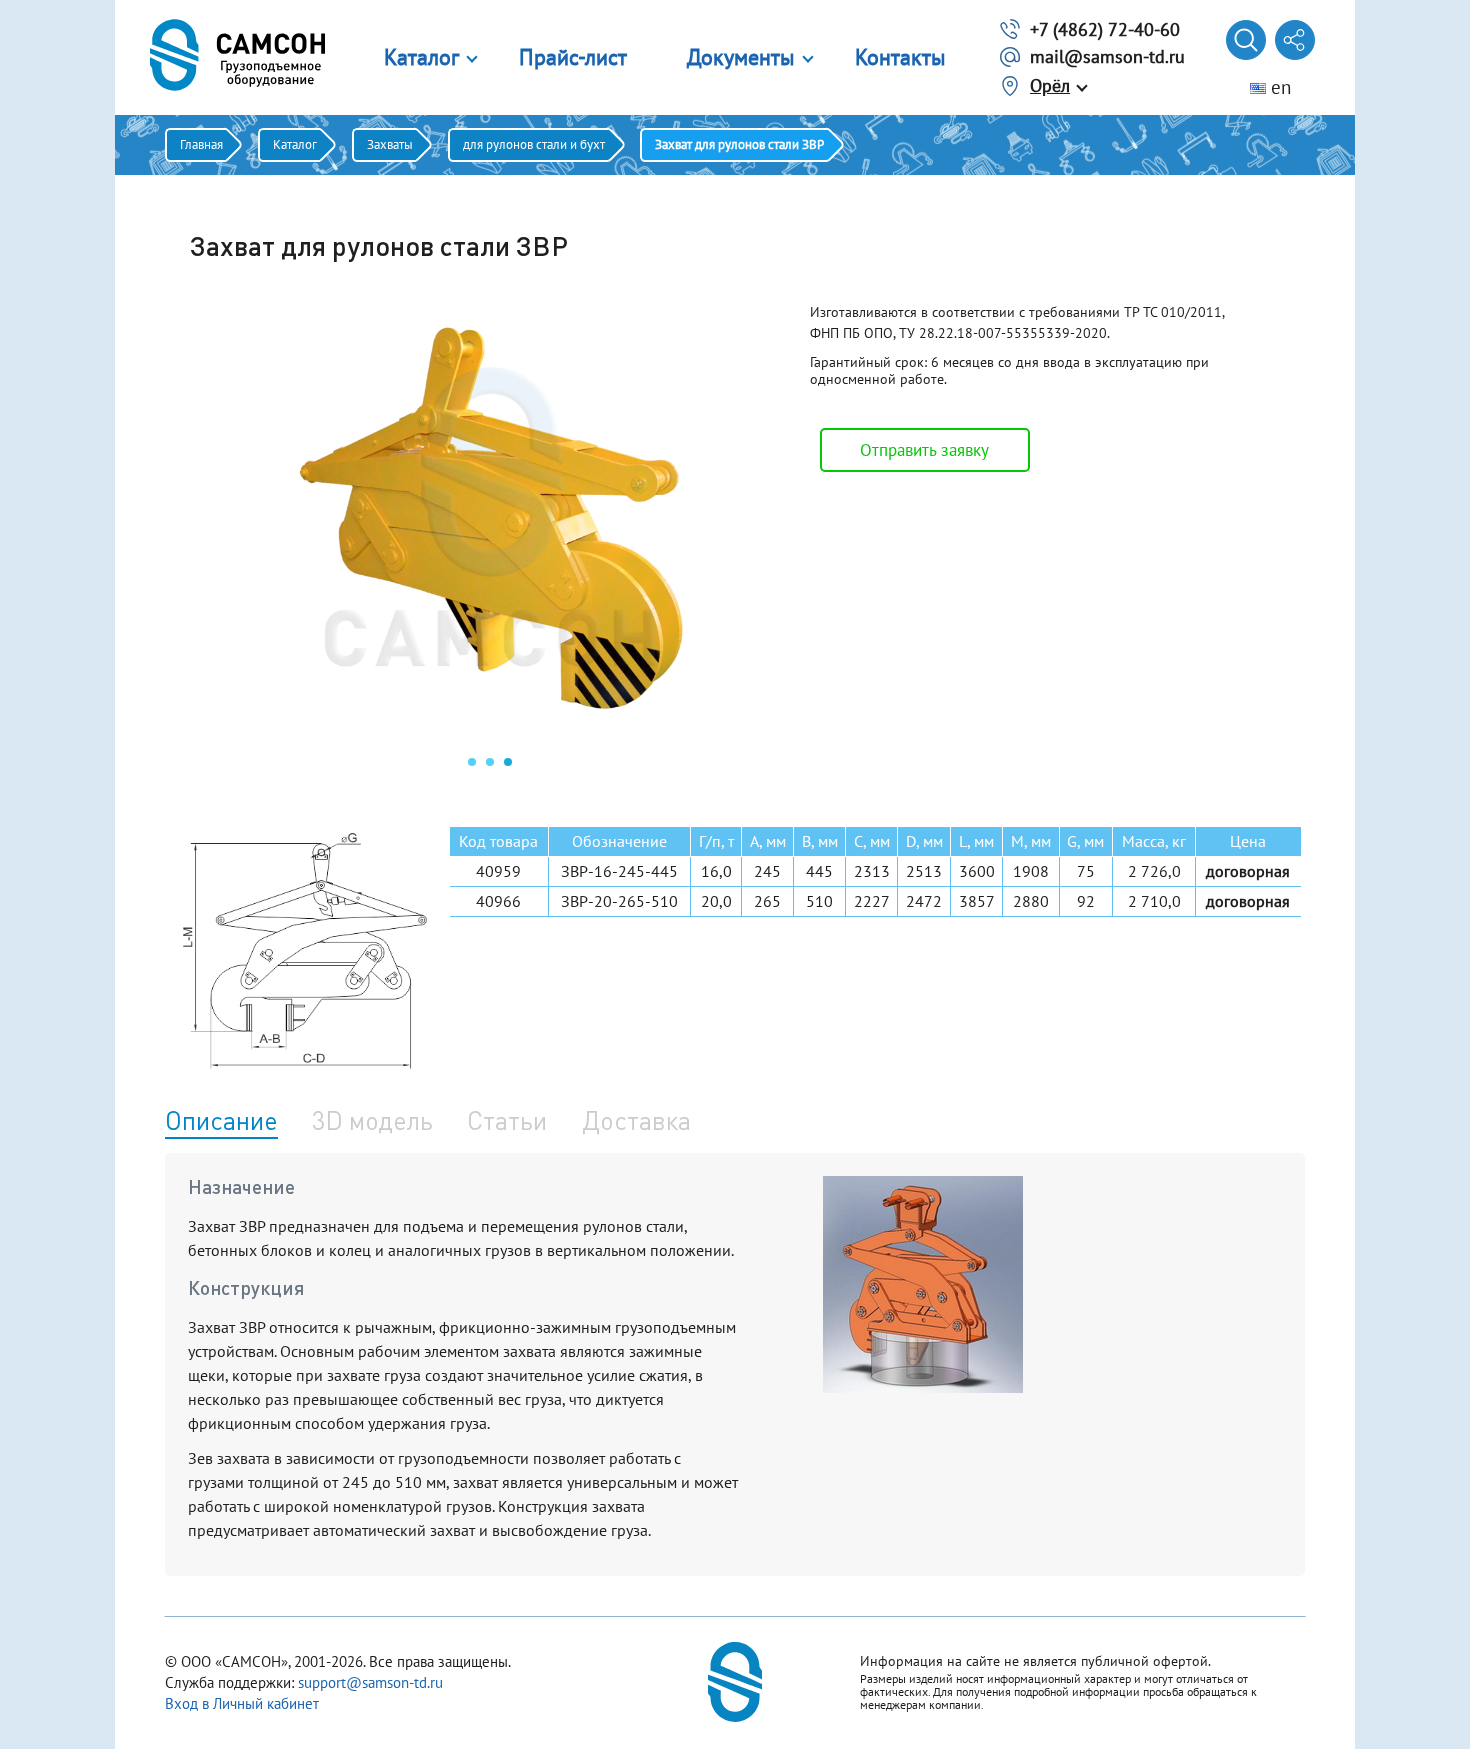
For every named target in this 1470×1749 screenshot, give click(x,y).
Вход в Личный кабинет (242, 1703)
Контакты (900, 57)
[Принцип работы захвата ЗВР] (923, 1387)
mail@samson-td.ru (1107, 56)
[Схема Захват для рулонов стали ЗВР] (305, 951)
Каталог (421, 57)
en (1278, 87)
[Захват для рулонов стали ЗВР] (490, 736)
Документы (741, 57)
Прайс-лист (573, 57)
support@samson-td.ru (370, 1682)
